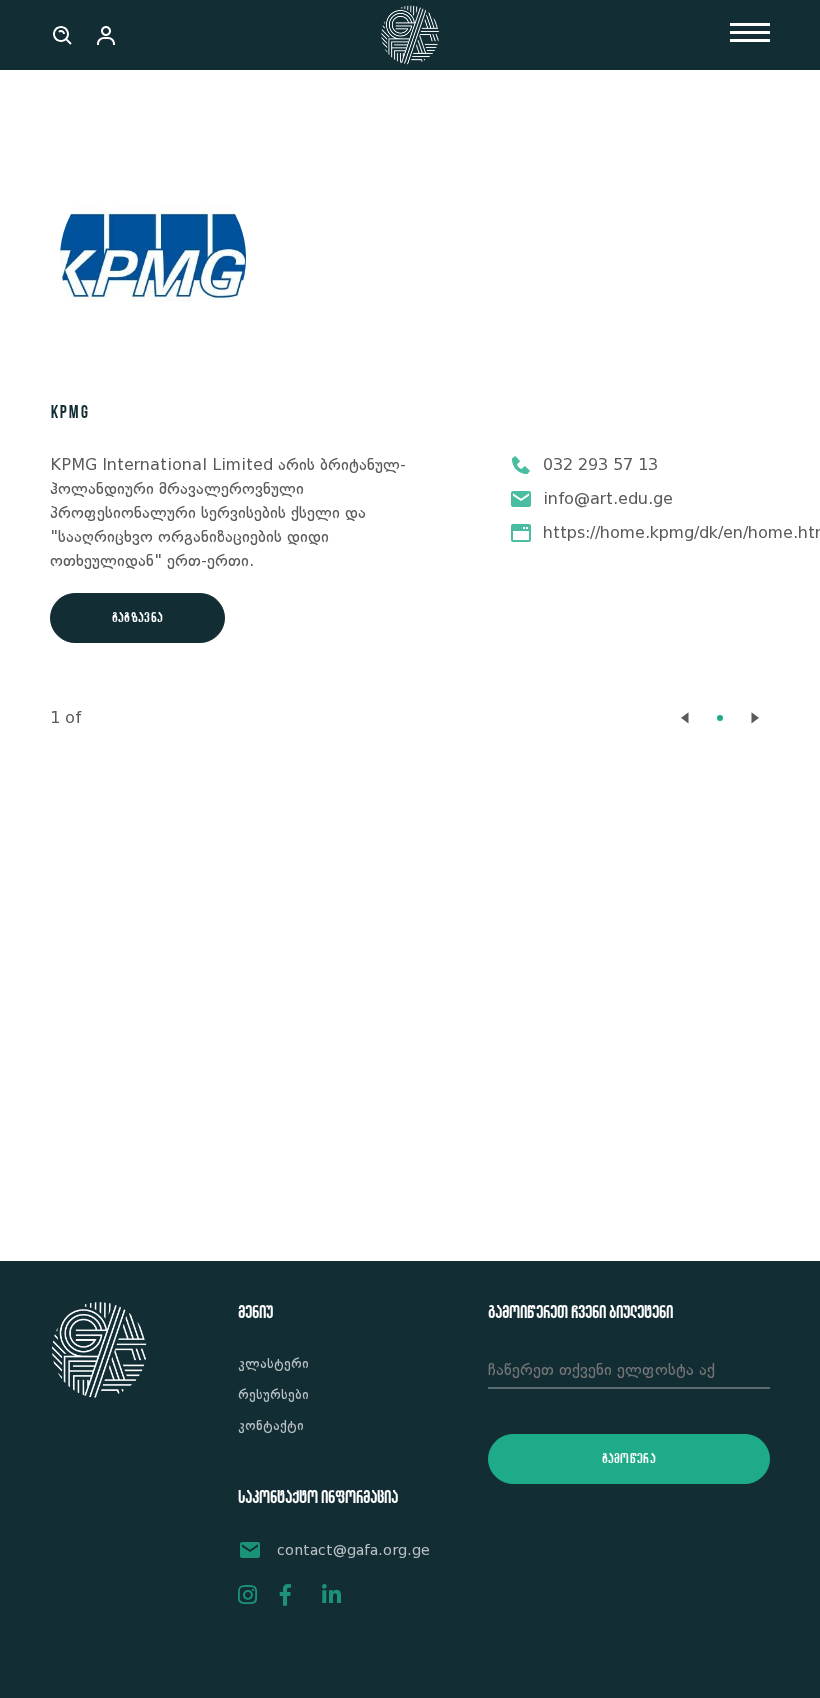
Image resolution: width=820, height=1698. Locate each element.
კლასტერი (273, 1363)
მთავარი (83, 112)
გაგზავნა (137, 618)
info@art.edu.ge (608, 498)
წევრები (162, 112)
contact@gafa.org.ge (353, 1550)
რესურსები (273, 1394)
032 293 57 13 (600, 464)
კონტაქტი (271, 1425)
